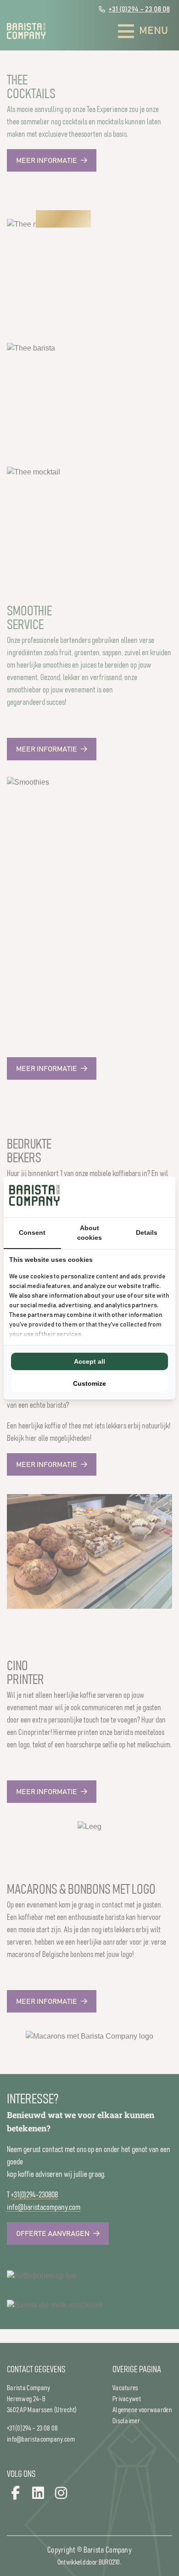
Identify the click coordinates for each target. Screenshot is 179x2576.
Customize (89, 1383)
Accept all (89, 1361)
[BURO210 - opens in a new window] (135, 1197)
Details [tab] (147, 1232)
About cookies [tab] (89, 1233)
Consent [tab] (32, 1232)
